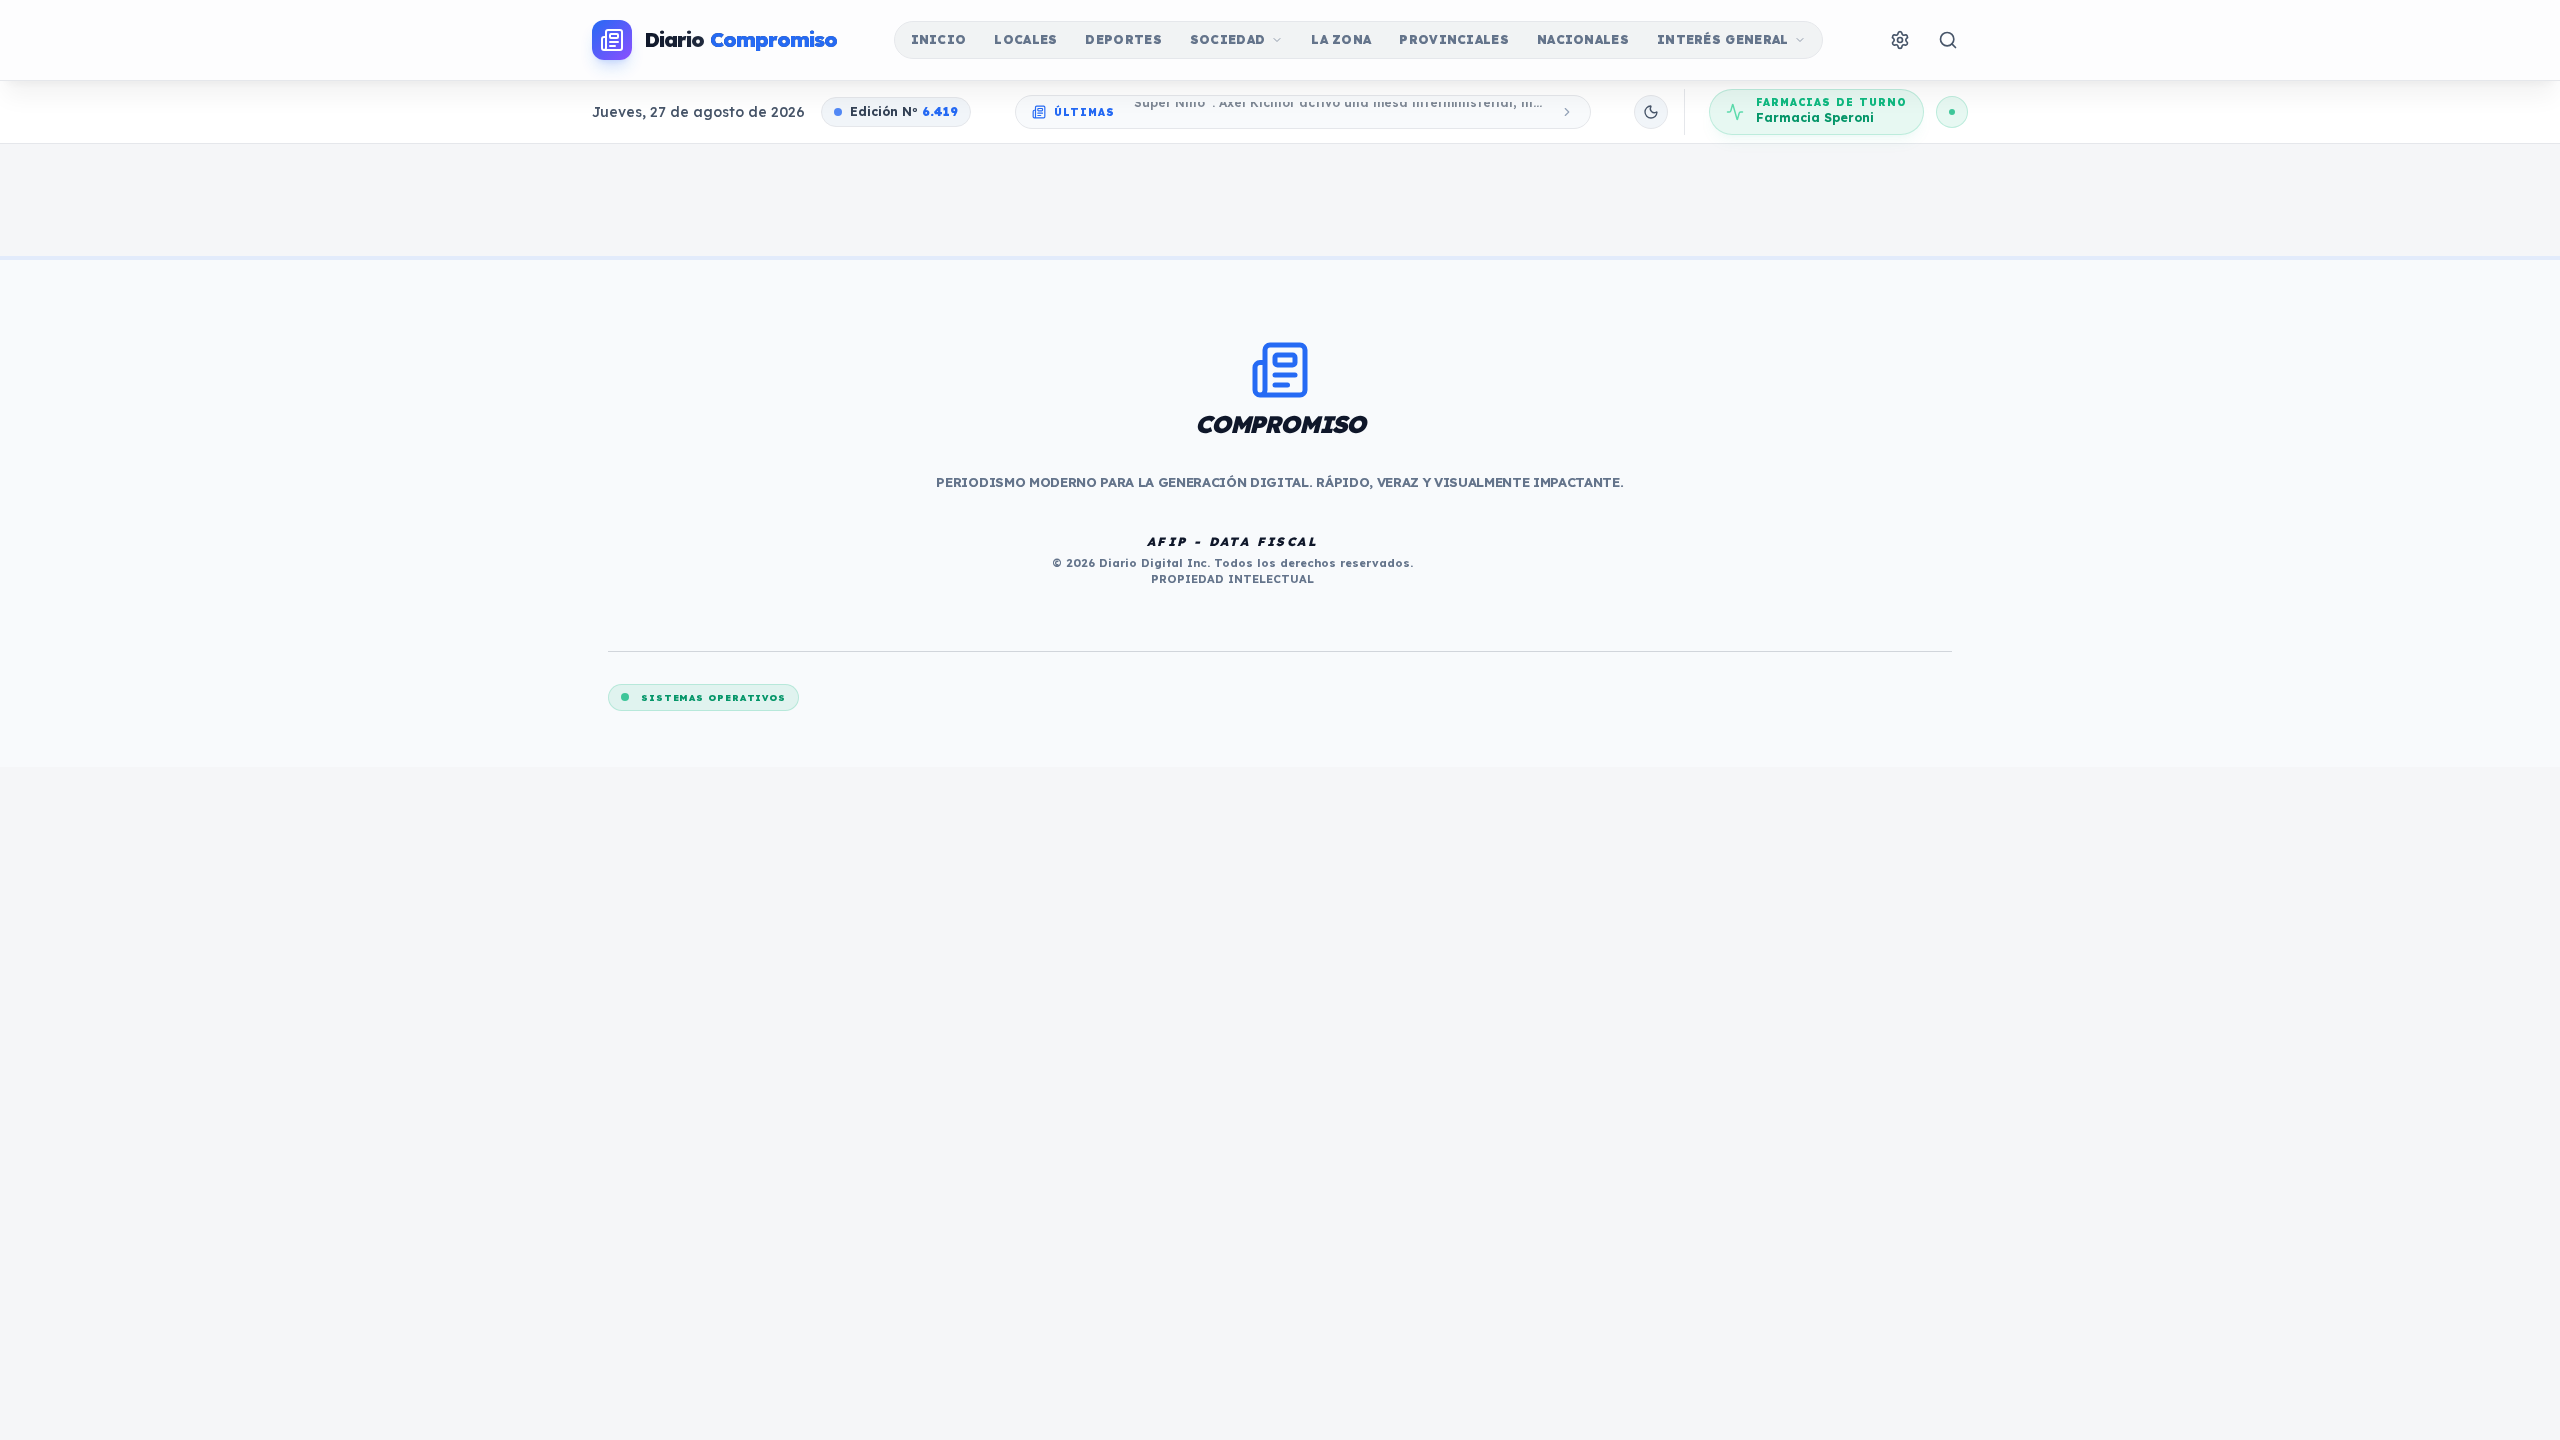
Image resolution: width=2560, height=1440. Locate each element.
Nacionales (1583, 39)
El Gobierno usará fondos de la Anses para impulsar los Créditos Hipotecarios (1337, 111)
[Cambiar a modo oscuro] (1651, 112)
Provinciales (1454, 39)
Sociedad (1227, 39)
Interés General (1723, 39)
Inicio (939, 39)
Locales (1025, 39)
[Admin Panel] (1900, 40)
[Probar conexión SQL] (1952, 112)
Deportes (1123, 39)
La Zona (1341, 39)
